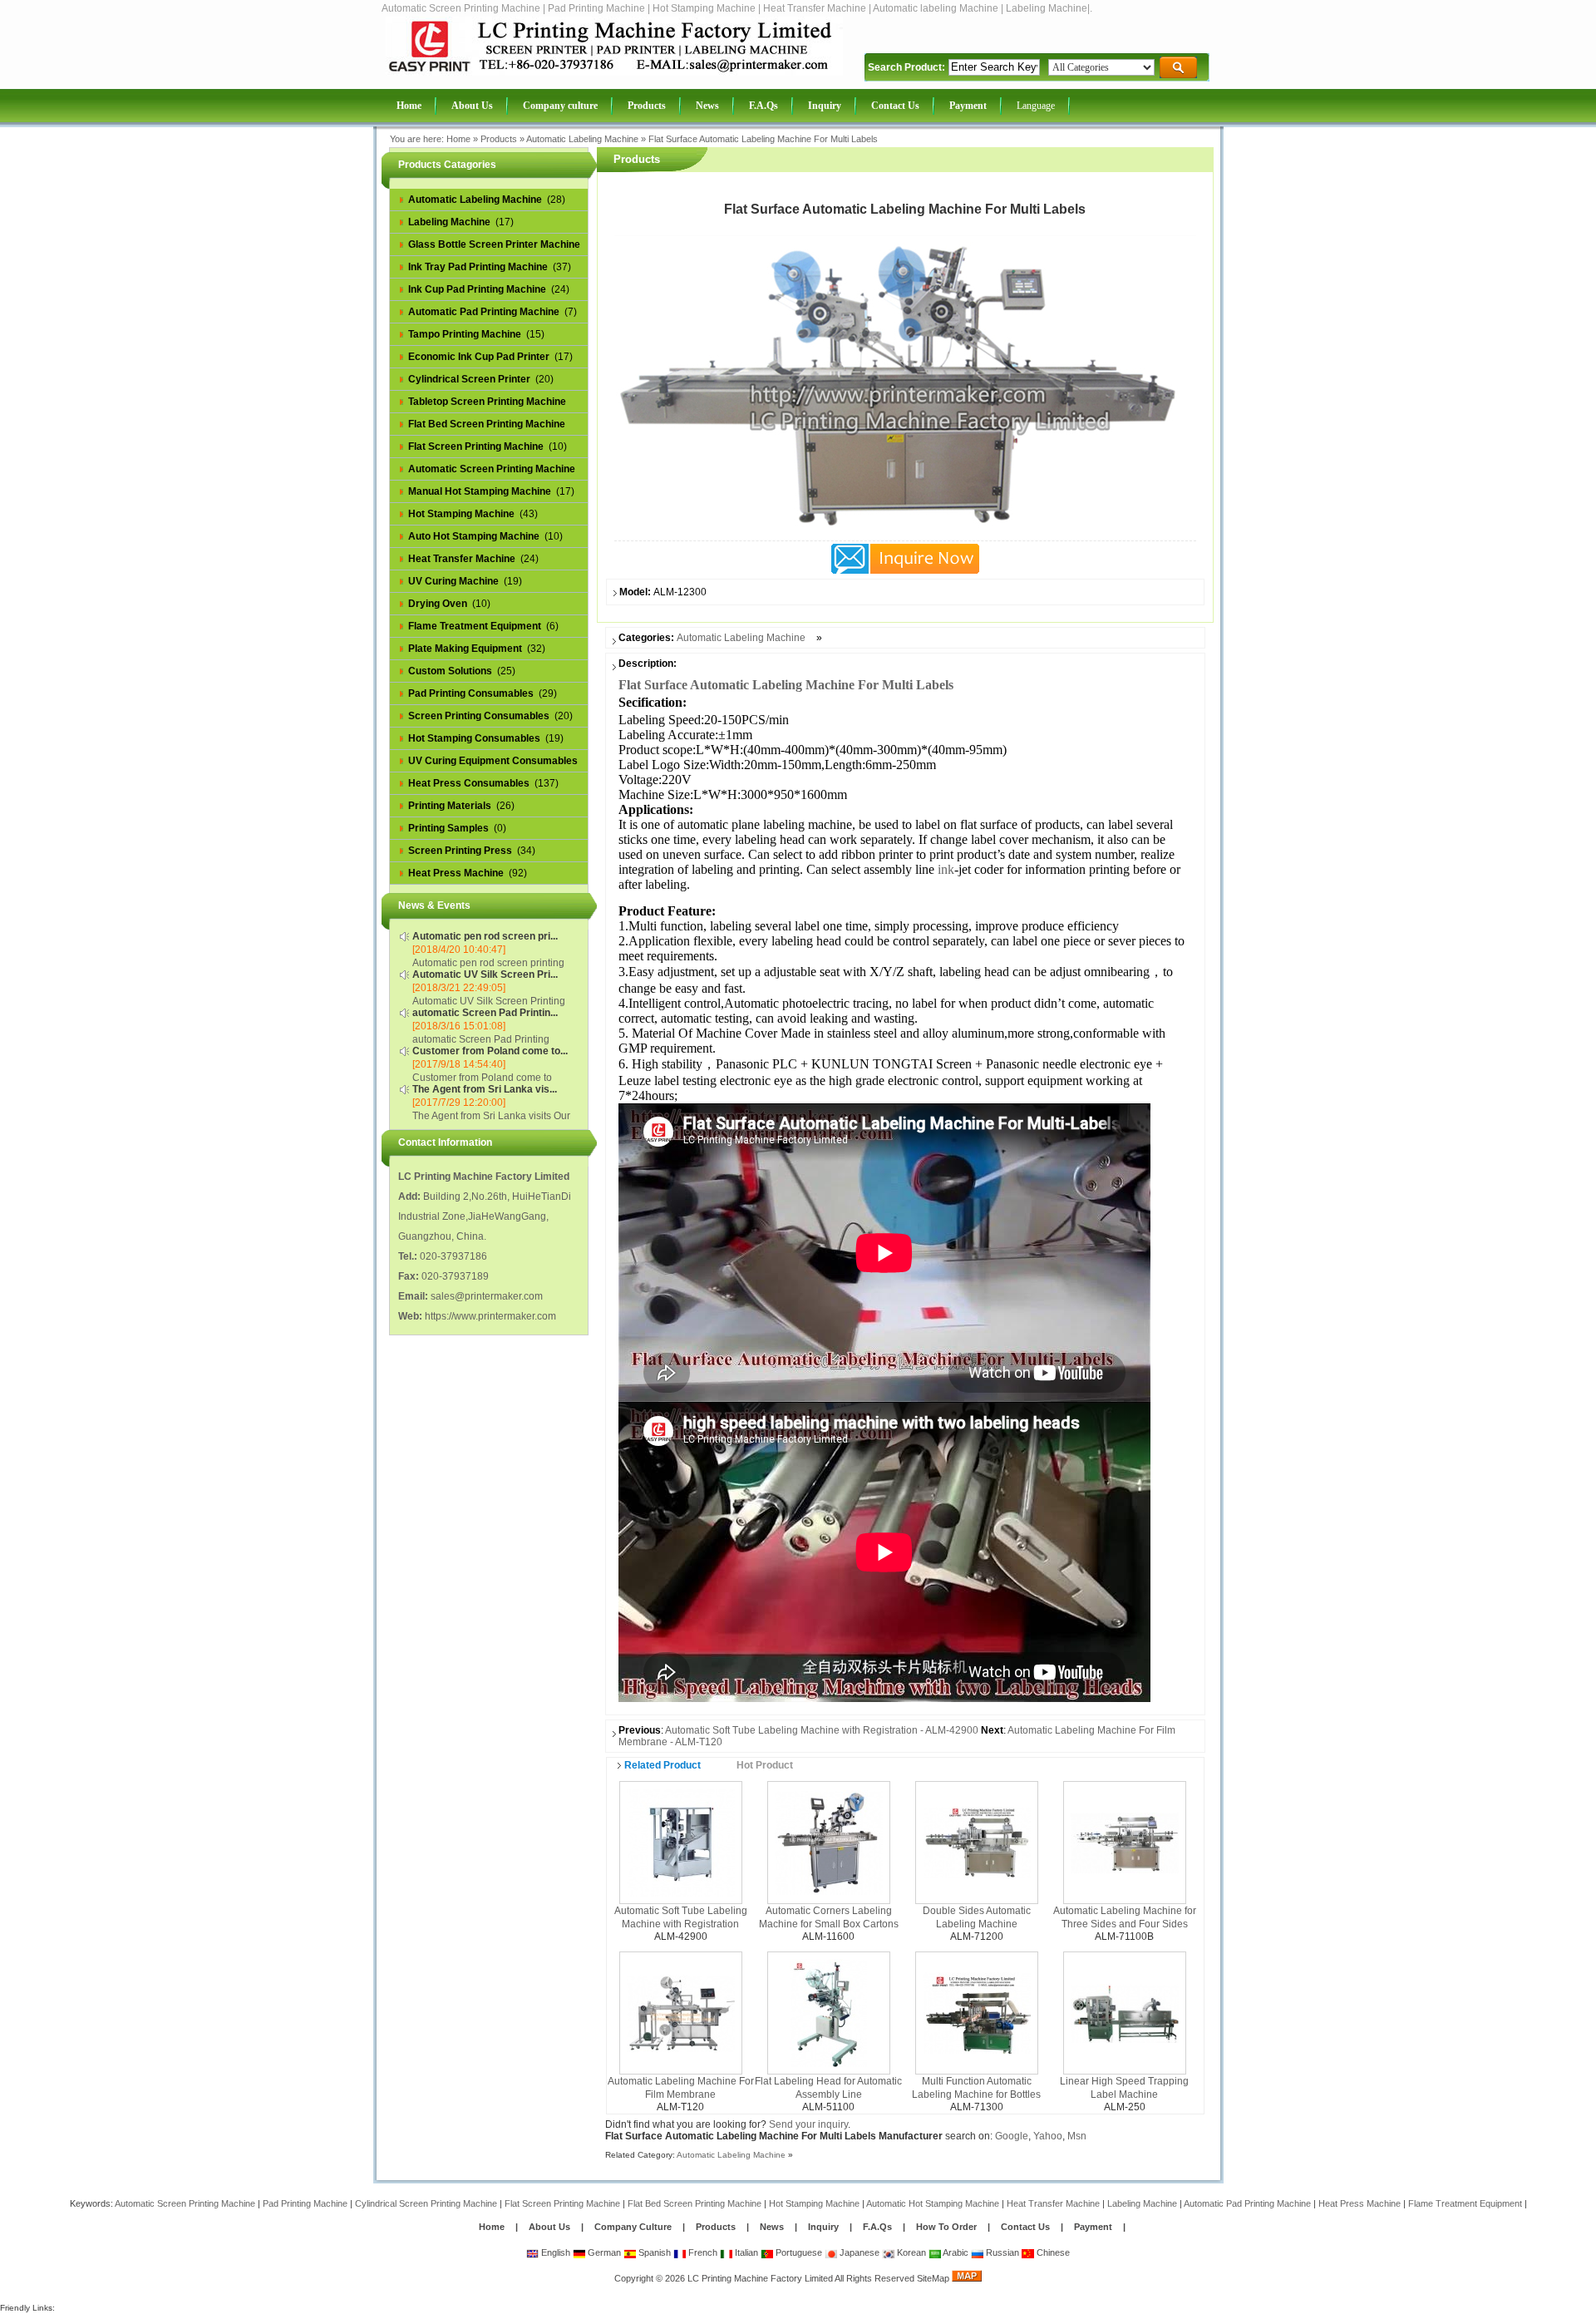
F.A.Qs (877, 2227)
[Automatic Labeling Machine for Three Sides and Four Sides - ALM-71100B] (1125, 1842)
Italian (745, 2252)
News (773, 2227)
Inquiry (823, 2227)
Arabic (955, 2252)
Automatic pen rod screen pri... (485, 936)
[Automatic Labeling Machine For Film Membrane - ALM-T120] (681, 2012)
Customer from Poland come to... (490, 1051)
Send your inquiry (808, 2124)
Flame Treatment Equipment (1465, 2203)
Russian (1001, 2252)
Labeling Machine (1142, 2203)
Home (458, 139)
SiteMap (933, 2278)
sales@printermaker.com (487, 1296)
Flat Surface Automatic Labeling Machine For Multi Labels (763, 139)
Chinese (1052, 2252)
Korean (910, 2252)
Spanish (653, 2252)
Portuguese (798, 2252)
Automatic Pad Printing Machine (1247, 2203)
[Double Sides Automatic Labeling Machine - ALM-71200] (977, 1842)
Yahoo (1048, 2136)
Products (499, 139)
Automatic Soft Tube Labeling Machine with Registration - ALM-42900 (822, 1730)
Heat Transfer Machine (1053, 2203)
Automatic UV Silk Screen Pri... (485, 974)
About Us (549, 2227)
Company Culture (633, 2227)
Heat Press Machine (1360, 2203)
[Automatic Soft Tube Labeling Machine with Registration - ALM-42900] (681, 1842)
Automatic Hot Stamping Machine (933, 2203)
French (702, 2252)
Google (1012, 2136)
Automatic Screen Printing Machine (185, 2203)
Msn (1077, 2136)
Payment (1093, 2227)
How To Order (946, 2227)
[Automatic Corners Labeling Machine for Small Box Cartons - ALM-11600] (829, 1842)
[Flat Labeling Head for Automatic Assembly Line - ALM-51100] (828, 2012)
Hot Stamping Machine (814, 2203)
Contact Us (1025, 2227)
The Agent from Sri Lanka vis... (485, 1089)
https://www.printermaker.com (490, 1316)
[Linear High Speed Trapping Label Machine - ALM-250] (1125, 2012)
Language (1036, 106)
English (554, 2252)
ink (946, 869)
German (603, 2252)
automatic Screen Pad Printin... (485, 1013)
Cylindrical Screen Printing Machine (426, 2203)
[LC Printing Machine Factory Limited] (614, 72)
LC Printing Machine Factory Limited (760, 2278)
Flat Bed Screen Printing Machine (695, 2203)
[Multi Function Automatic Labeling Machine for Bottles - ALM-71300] (977, 2012)
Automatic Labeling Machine (582, 139)
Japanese (858, 2252)
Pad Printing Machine (305, 2203)
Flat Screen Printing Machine (562, 2203)
